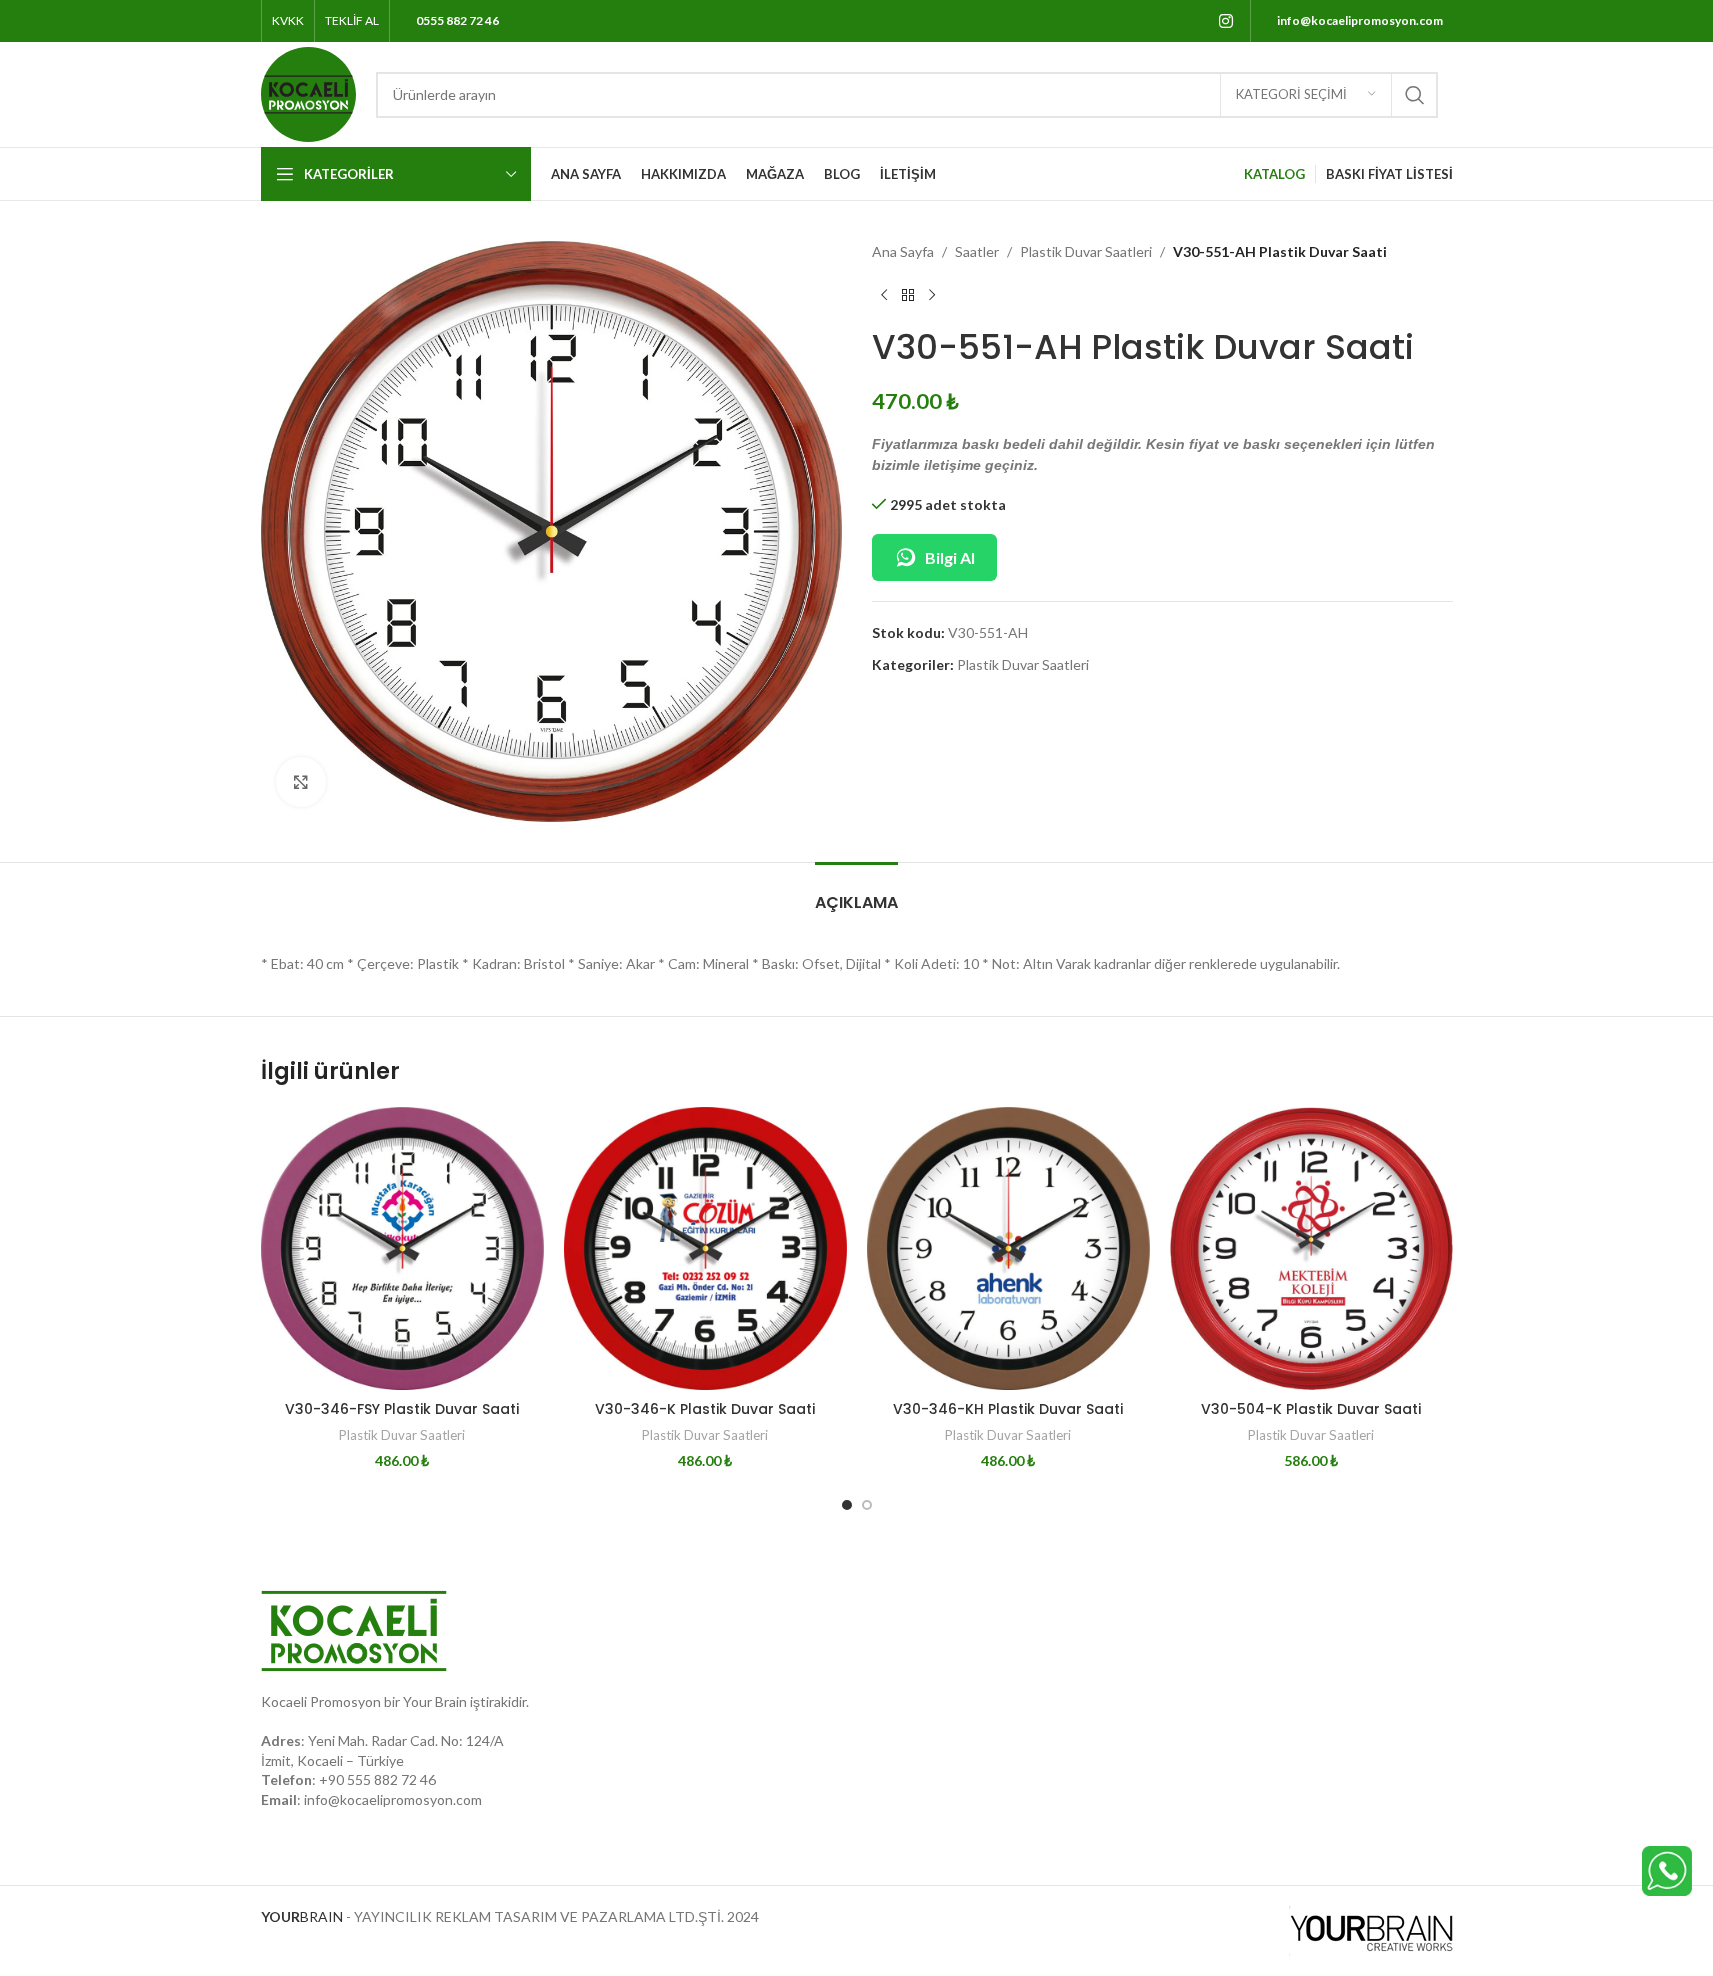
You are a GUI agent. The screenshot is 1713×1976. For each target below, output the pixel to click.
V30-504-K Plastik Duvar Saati (1311, 1409)
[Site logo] (308, 92)
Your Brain (435, 1701)
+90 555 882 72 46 (377, 1779)
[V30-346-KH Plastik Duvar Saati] (1008, 1248)
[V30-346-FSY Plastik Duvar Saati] (402, 1248)
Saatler (977, 251)
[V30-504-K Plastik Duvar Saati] (1311, 1248)
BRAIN (302, 1916)
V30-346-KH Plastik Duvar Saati (1008, 1409)
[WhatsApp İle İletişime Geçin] (1667, 1869)
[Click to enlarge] (301, 782)
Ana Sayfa (903, 251)
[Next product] (932, 295)
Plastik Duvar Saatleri (1086, 251)
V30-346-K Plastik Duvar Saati (705, 1409)
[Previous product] (884, 295)
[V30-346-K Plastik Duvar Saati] (705, 1248)
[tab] (856, 892)
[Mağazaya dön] (908, 295)
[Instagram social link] (1225, 21)
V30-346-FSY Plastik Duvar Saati (402, 1409)
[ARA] (1415, 95)
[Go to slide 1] (847, 1505)
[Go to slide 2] (867, 1505)
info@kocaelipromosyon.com (393, 1799)
